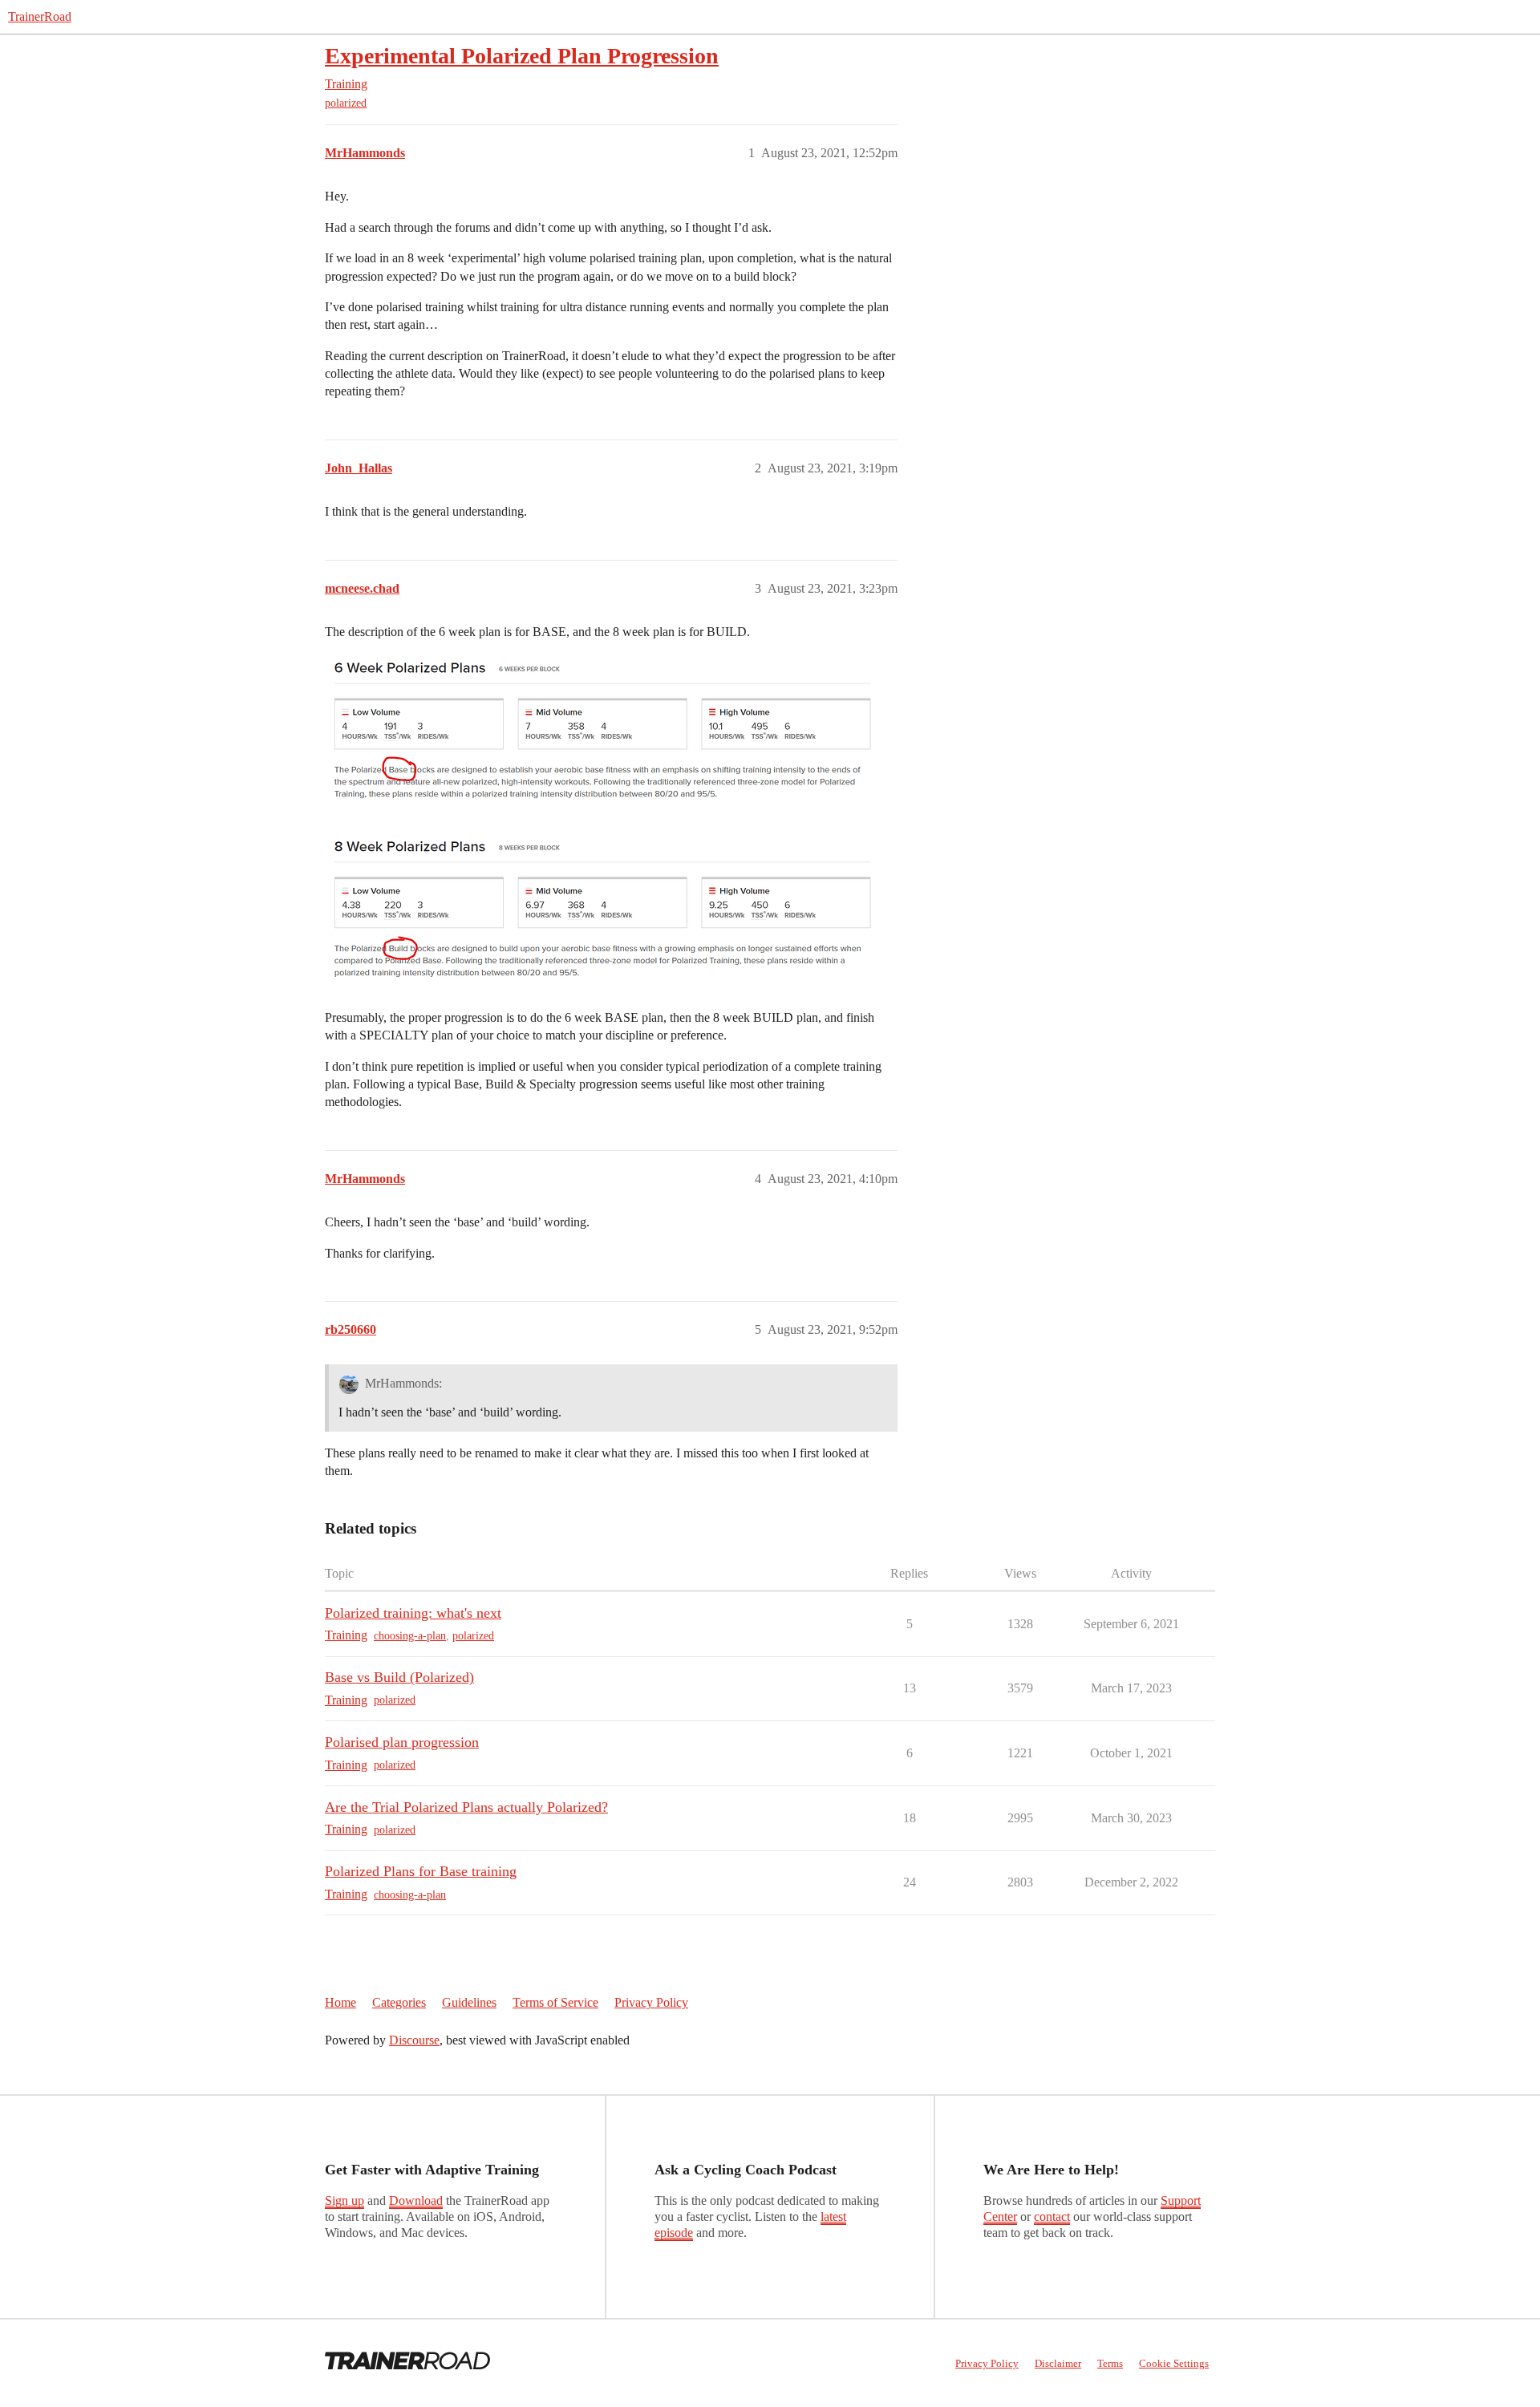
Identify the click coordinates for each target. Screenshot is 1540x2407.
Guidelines (469, 2002)
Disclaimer (1058, 2363)
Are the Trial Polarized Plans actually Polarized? (466, 1807)
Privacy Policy (651, 2002)
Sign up (344, 2200)
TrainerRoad (40, 16)
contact (1052, 2217)
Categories (399, 2002)
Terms (1110, 2363)
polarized (346, 103)
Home (340, 2002)
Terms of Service (555, 2002)
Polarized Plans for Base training (421, 1871)
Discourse (414, 2040)
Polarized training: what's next (413, 1613)
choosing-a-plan (410, 1636)
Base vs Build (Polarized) (399, 1677)
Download (416, 2200)
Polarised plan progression (402, 1742)
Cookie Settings (1174, 2363)
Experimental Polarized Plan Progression (522, 56)
